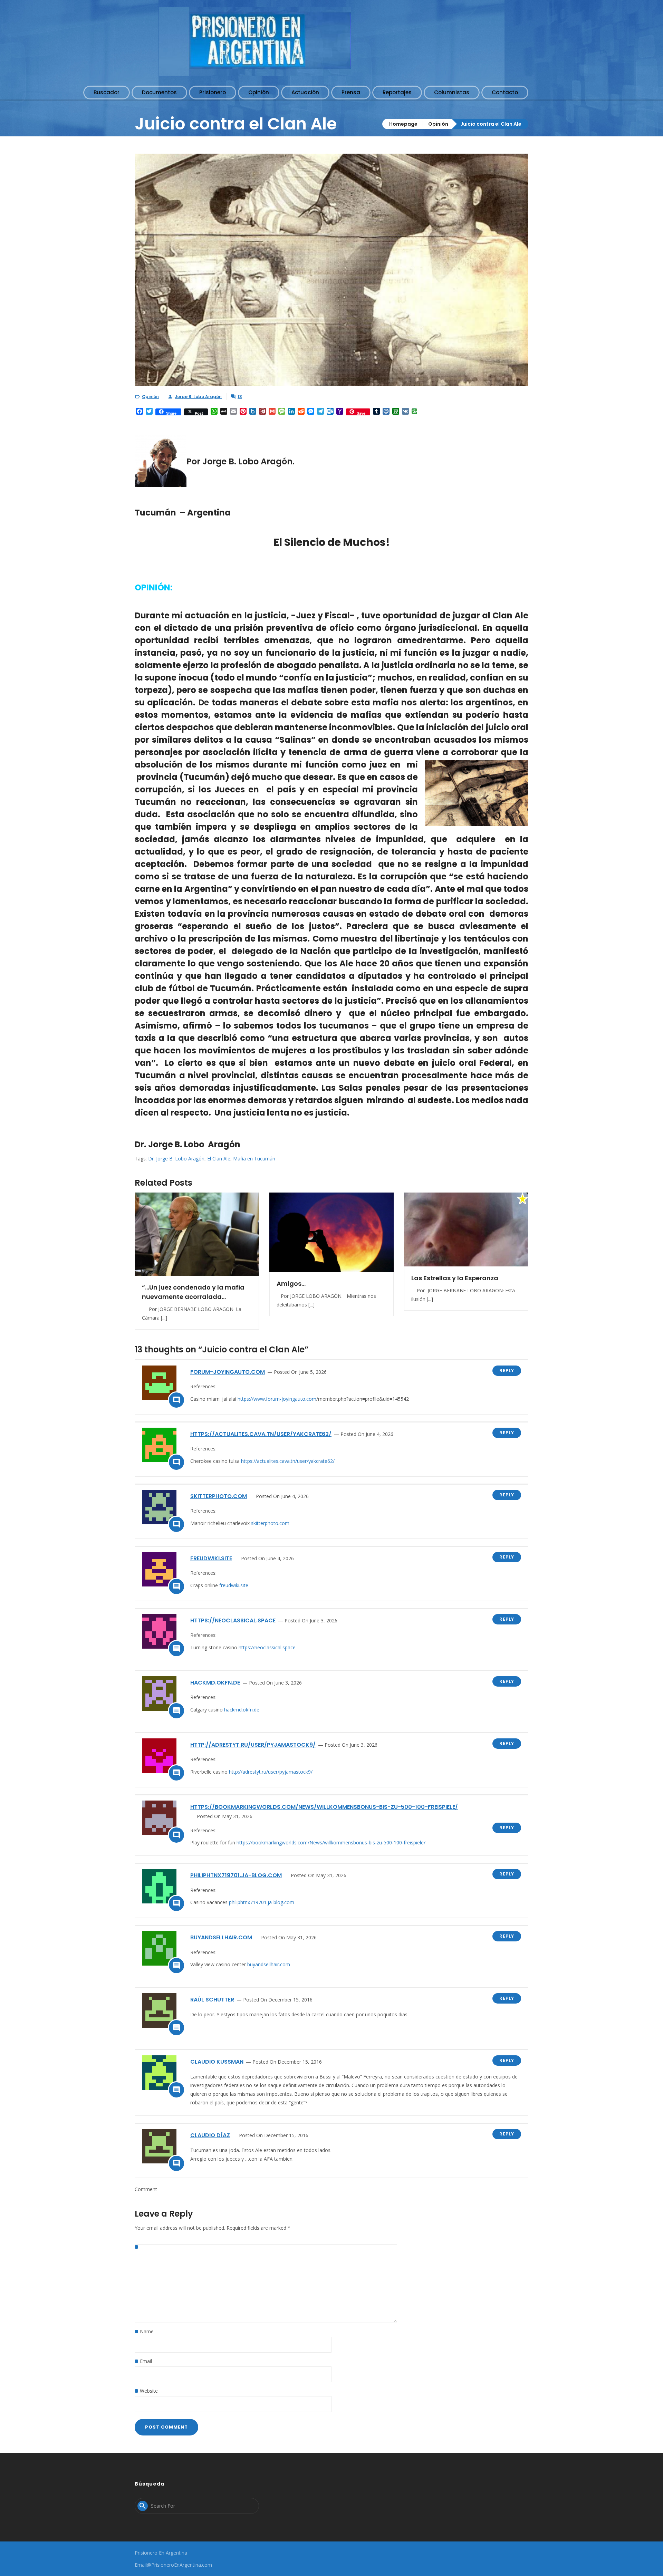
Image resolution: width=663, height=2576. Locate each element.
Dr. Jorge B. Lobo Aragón (176, 1159)
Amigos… (291, 1284)
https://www (251, 1399)
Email (146, 2361)
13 (240, 397)
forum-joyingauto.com (228, 1372)
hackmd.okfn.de (215, 1683)
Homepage (403, 124)
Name (147, 2331)
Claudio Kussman (217, 2062)
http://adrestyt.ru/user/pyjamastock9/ (253, 1745)
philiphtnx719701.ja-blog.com (236, 1875)
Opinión (438, 124)
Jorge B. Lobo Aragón (198, 397)
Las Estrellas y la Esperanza (455, 1278)
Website (149, 2391)
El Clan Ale (219, 1159)
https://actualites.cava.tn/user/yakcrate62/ (261, 1434)
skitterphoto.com (219, 1496)
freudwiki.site (211, 1558)
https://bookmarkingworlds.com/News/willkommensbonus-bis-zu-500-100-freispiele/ (324, 1807)
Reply (507, 1371)
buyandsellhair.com (221, 1937)
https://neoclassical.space (233, 1620)
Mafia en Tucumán (254, 1159)
